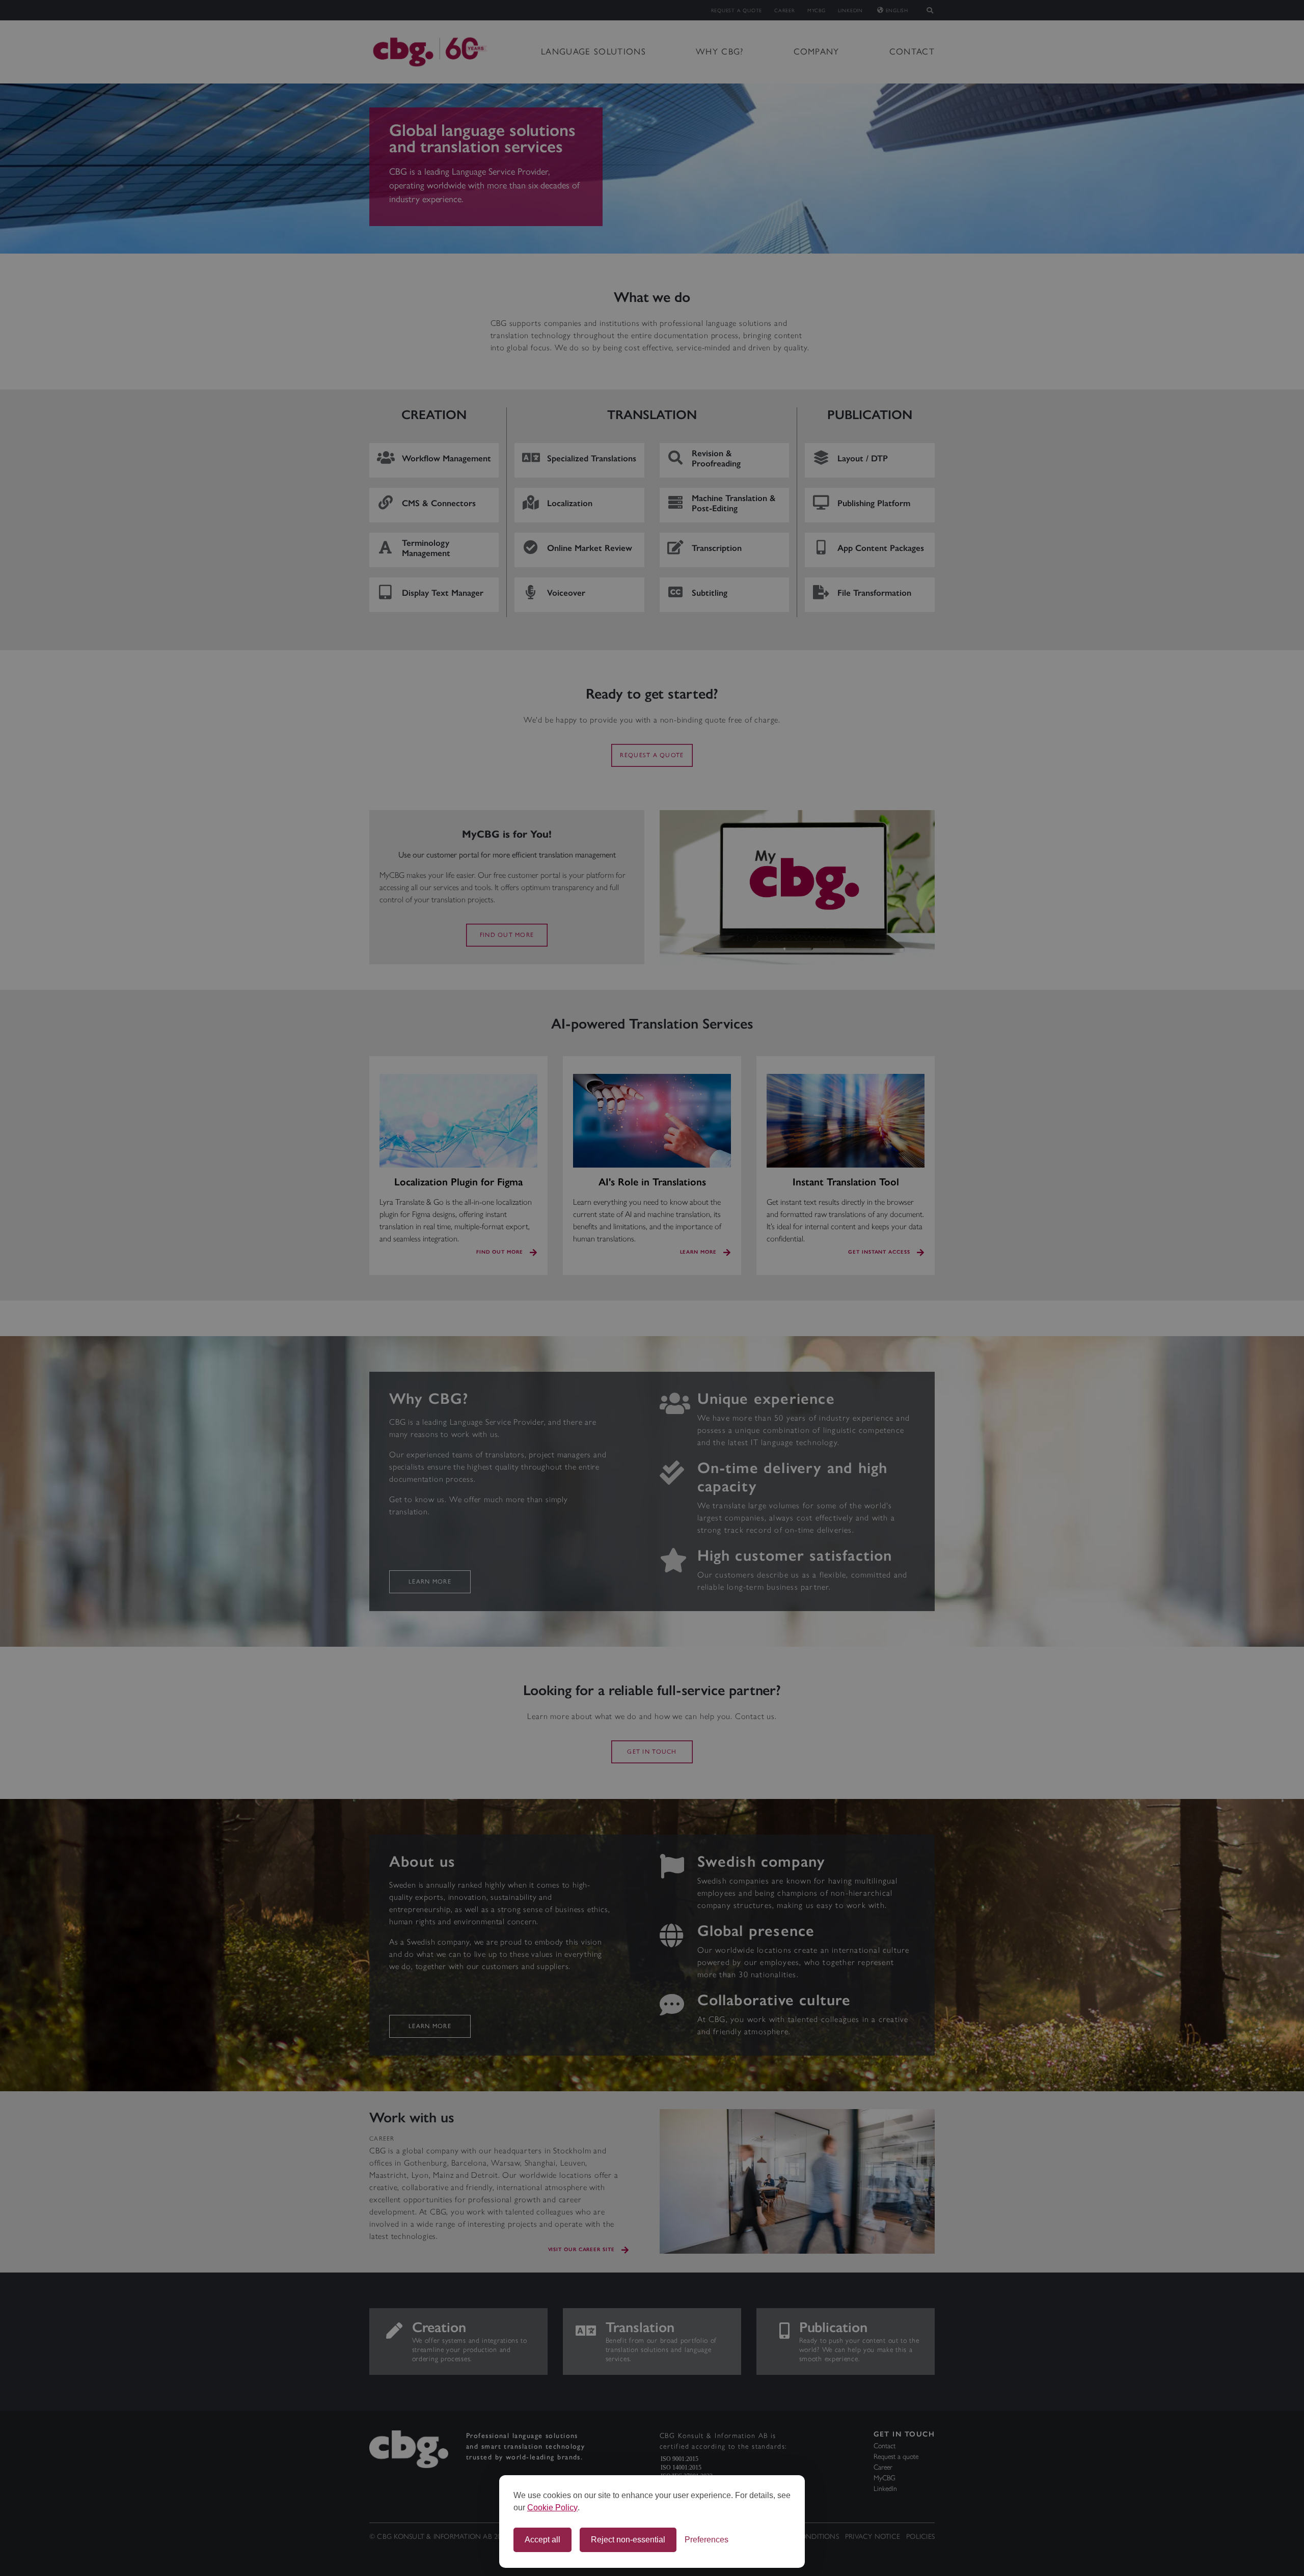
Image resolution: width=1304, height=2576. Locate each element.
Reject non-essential (628, 2540)
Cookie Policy (552, 2508)
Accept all (542, 2540)
